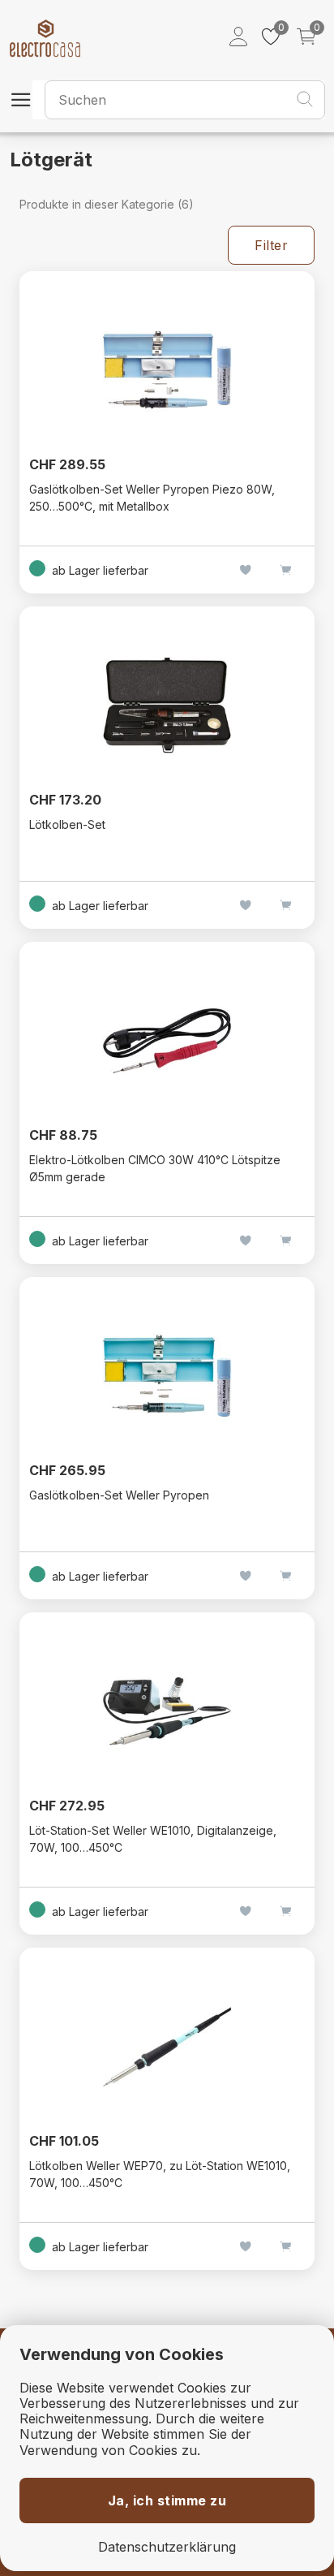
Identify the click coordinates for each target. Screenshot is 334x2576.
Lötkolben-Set (67, 824)
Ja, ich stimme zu (167, 2500)
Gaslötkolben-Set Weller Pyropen (119, 1495)
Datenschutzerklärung (167, 2547)
